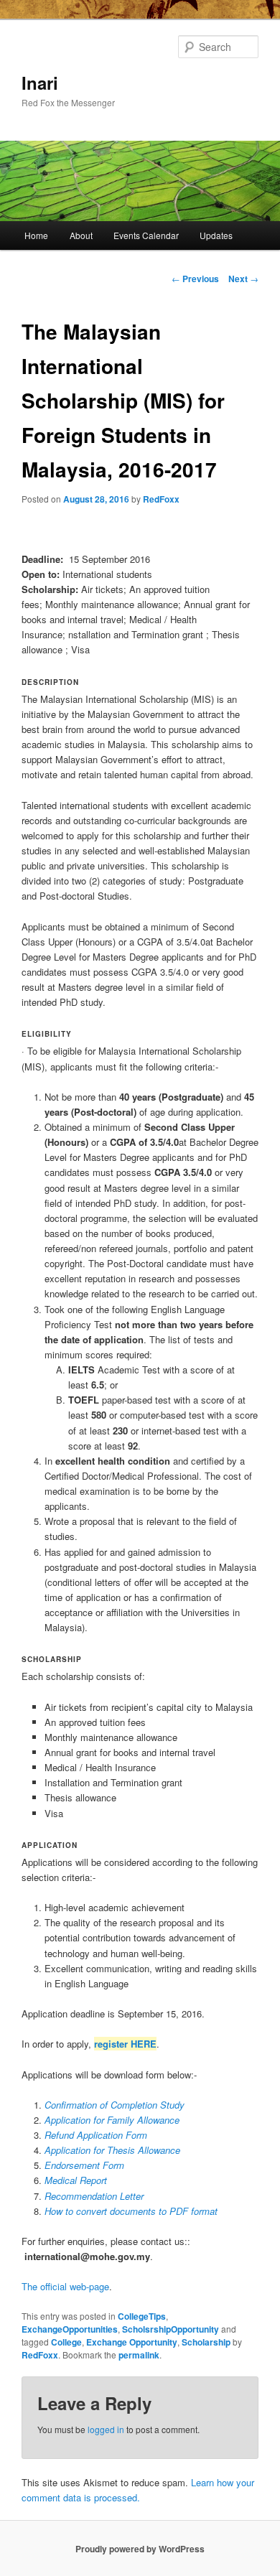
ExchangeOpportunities (70, 2329)
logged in (106, 2429)
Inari (40, 83)
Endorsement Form (84, 2165)
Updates (216, 235)
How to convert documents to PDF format (131, 2211)
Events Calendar (146, 235)
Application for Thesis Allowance (112, 2150)
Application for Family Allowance (112, 2120)
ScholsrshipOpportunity (171, 2329)
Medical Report (76, 2180)
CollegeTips (142, 2316)
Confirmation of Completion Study (115, 2105)
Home (36, 235)
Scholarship (206, 2342)
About (81, 235)
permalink (139, 2355)
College (66, 2342)
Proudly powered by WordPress (140, 2549)
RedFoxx (161, 499)
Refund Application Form (96, 2135)
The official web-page (65, 2286)
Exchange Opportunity (132, 2342)
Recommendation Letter (94, 2196)
